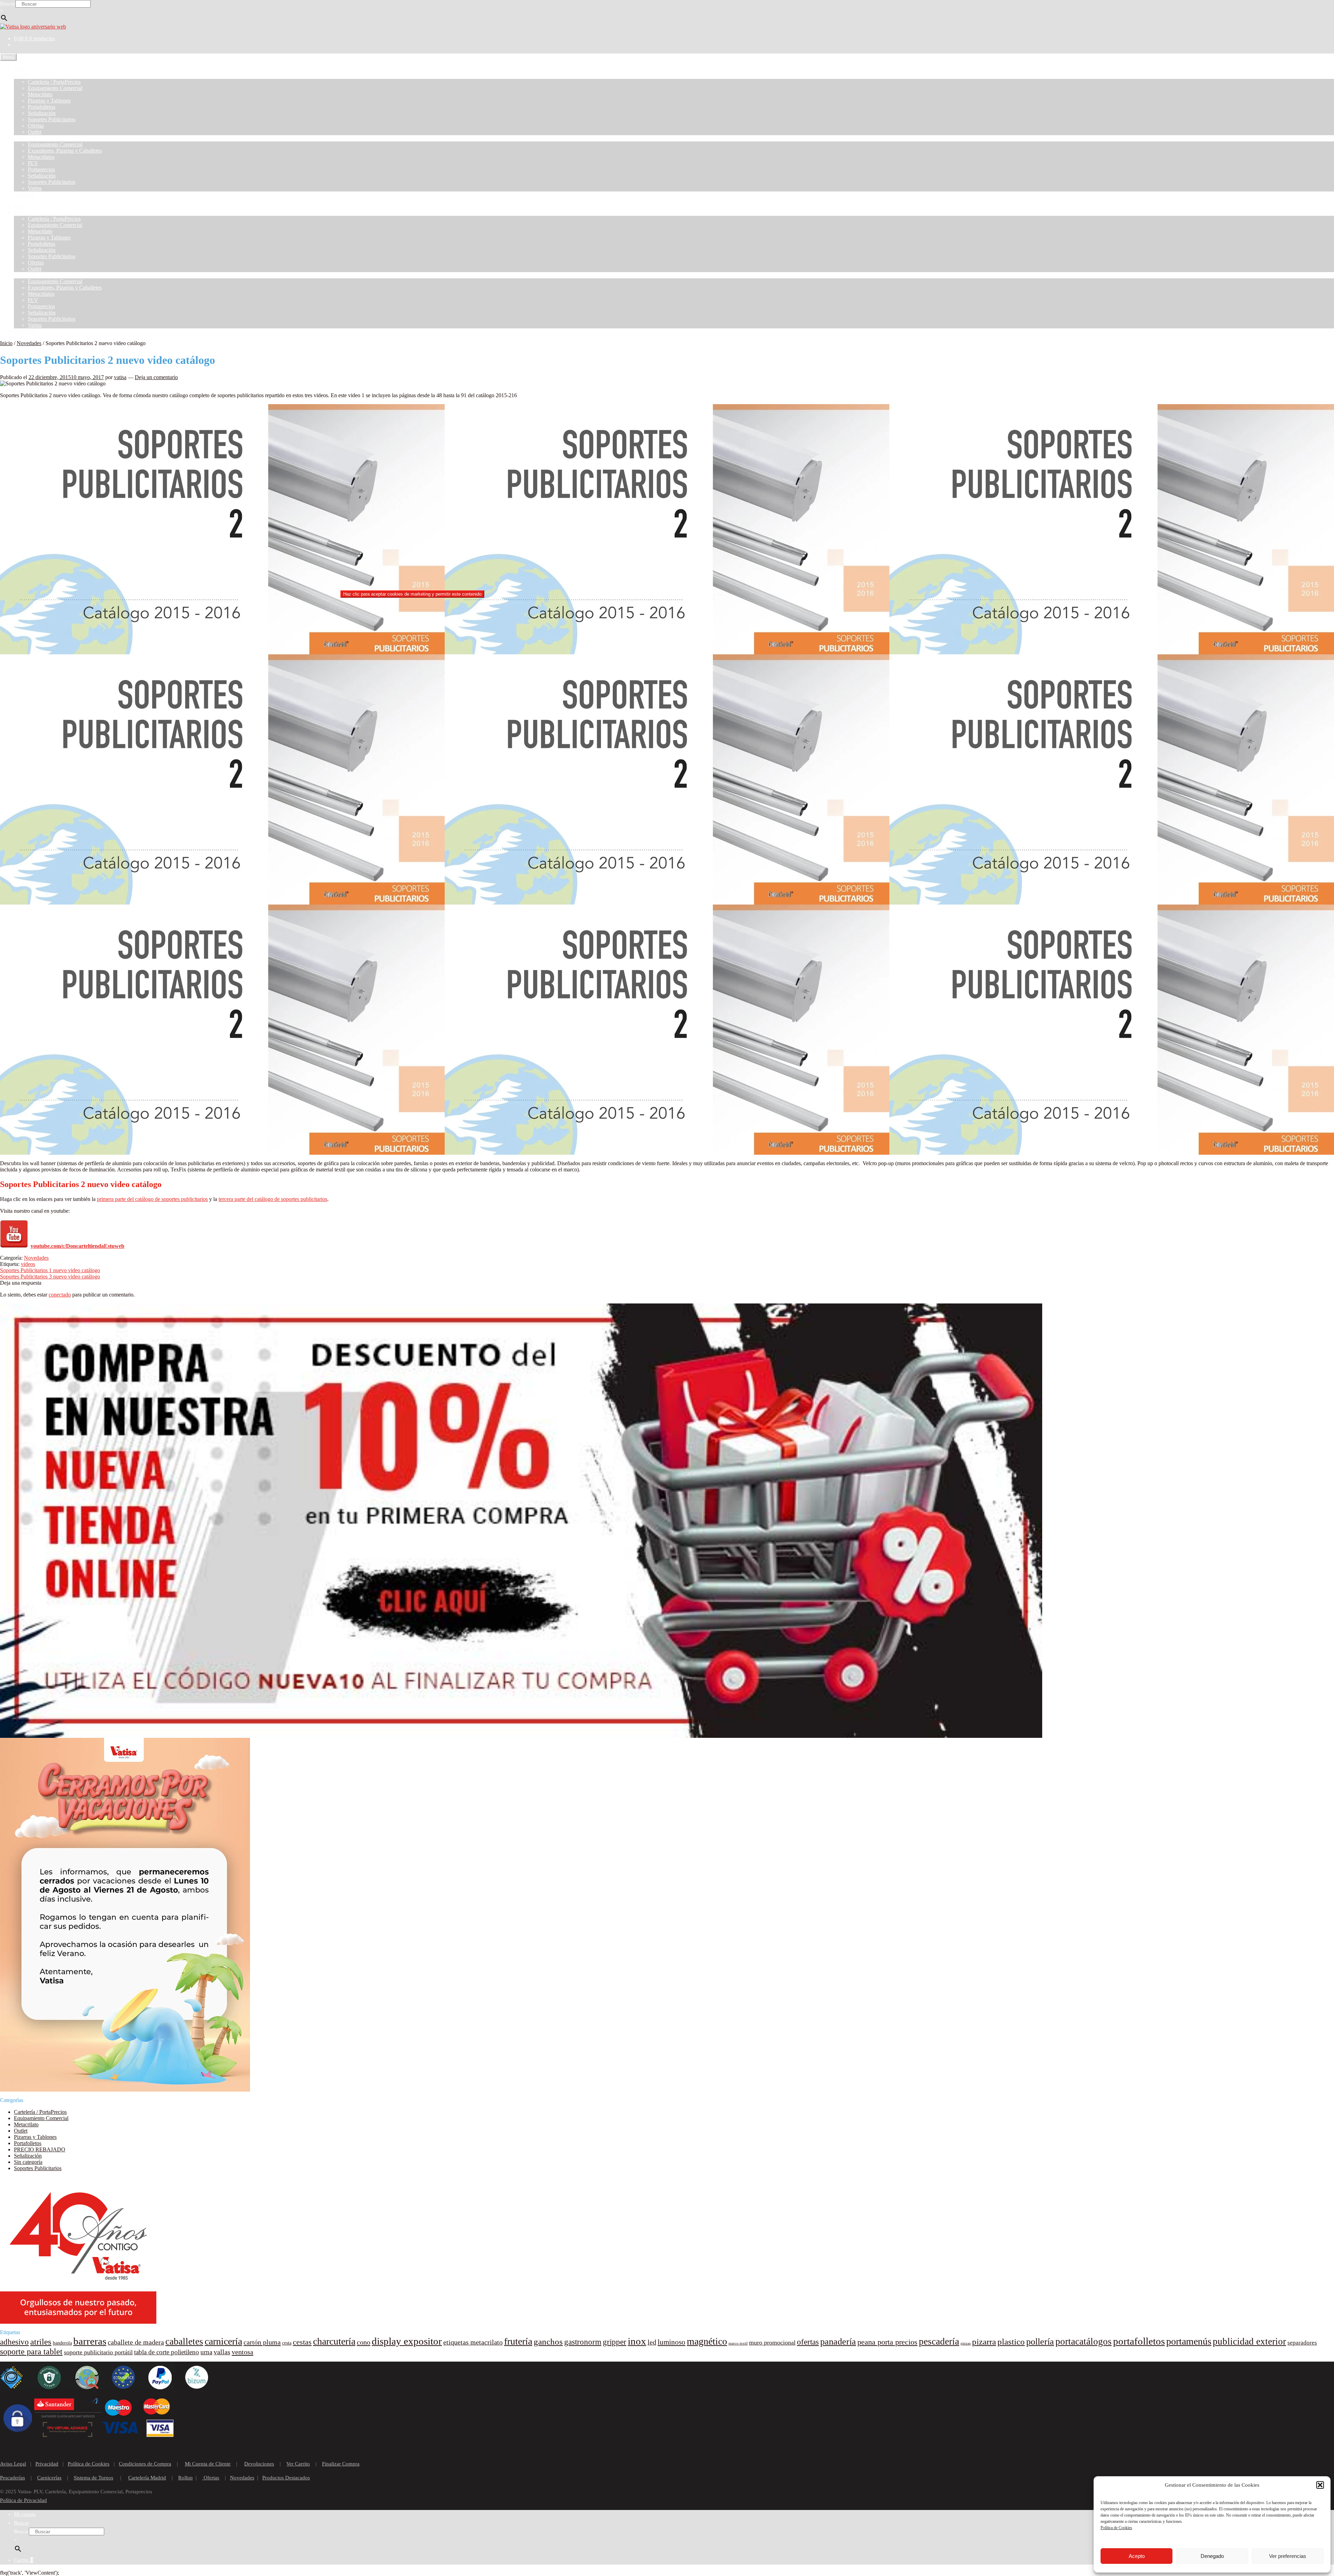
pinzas (966, 2343)
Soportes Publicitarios (52, 119)
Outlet (35, 132)
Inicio (20, 69)
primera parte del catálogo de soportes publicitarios (152, 1199)
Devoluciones (259, 2464)
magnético (707, 2341)
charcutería (334, 2341)
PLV (33, 163)
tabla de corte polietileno (167, 2352)
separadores (1302, 2343)
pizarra (984, 2342)
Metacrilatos (41, 157)
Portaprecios (41, 169)
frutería (518, 2341)
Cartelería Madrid (147, 2478)
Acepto (1137, 2556)
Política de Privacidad (23, 2500)
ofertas (808, 2342)
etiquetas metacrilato (473, 2342)
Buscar (8, 4)
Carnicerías (49, 2478)
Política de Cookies (1116, 2528)
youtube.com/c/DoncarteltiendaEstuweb (77, 1246)
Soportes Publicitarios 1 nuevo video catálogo (50, 1270)
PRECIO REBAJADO (40, 2149)
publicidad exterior (1249, 2341)
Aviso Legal (13, 2464)
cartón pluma (262, 2342)
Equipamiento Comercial (55, 88)
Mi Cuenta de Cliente (208, 2464)
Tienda (21, 76)
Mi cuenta (25, 2514)
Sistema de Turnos (93, 2478)
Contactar (24, 194)
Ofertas (36, 126)
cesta (287, 2343)
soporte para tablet (31, 2352)
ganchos (548, 2342)
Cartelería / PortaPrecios (54, 82)
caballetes (184, 2341)
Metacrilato (40, 94)
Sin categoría (28, 2162)
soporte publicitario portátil (98, 2352)
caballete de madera (136, 2342)
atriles (41, 2342)
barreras (90, 2341)
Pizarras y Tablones (49, 101)
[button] (1320, 2485)
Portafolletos (42, 107)
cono (364, 2342)
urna (206, 2352)
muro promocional (772, 2342)
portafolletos (1139, 2341)
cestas (302, 2342)
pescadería (939, 2341)
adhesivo (14, 2342)
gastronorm (583, 2342)
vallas (222, 2352)
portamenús (1189, 2341)
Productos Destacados (286, 2478)
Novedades (29, 343)
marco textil (738, 2343)
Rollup (186, 2478)
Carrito (23, 2560)
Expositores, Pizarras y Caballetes (65, 151)
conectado (60, 1295)
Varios (35, 188)
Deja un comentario (156, 377)
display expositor (407, 2341)
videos (28, 1264)
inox (637, 2341)
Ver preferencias (1288, 2556)
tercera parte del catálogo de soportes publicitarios (273, 1199)
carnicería (223, 2341)
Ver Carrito (298, 2464)
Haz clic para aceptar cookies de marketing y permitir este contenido (412, 594)
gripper (615, 2342)
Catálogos (25, 138)
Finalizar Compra (341, 2464)
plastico (1011, 2342)
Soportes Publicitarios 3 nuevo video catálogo (50, 1277)
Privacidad (47, 2464)
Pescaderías (13, 2478)
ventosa (242, 2352)
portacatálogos (1084, 2341)
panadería (838, 2342)
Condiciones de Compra (145, 2464)
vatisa (120, 377)
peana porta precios (887, 2342)
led (652, 2342)
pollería (1040, 2342)
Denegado (1212, 2556)
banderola (62, 2343)
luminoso (672, 2342)
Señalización (42, 113)
